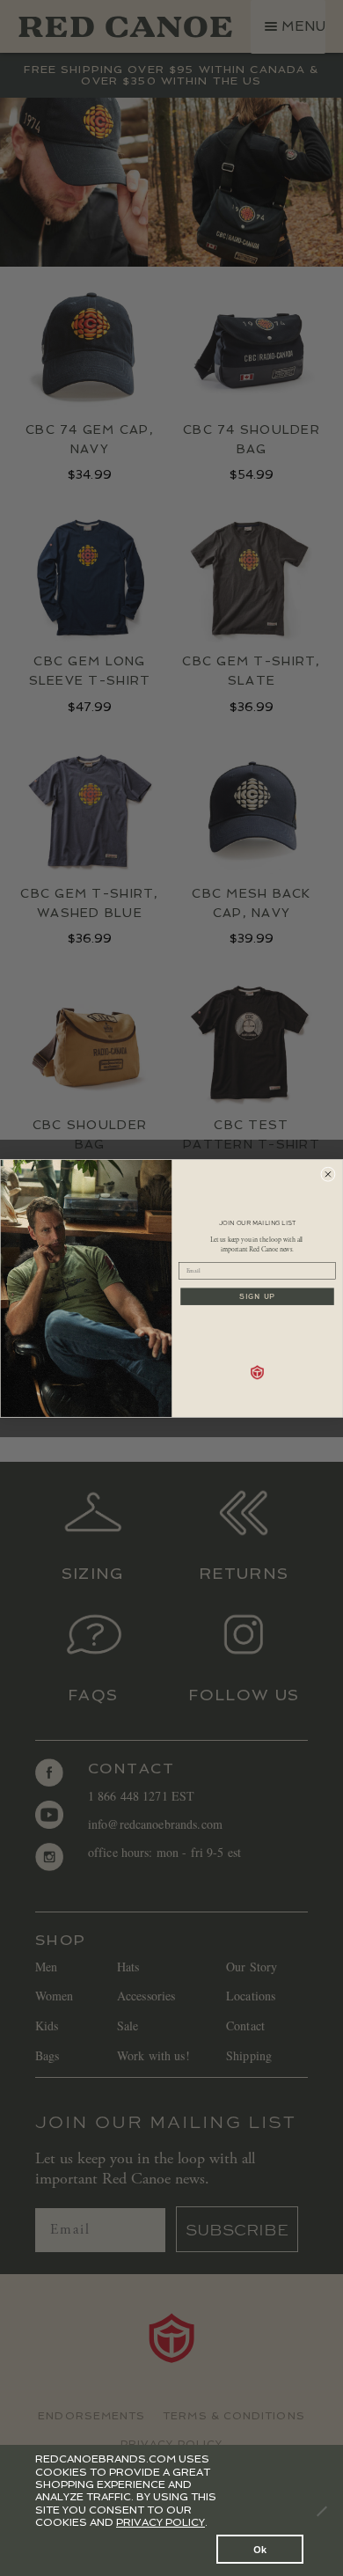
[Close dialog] (328, 1174)
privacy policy (161, 2522)
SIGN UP (257, 1297)
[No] (321, 2511)
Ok (260, 2549)
